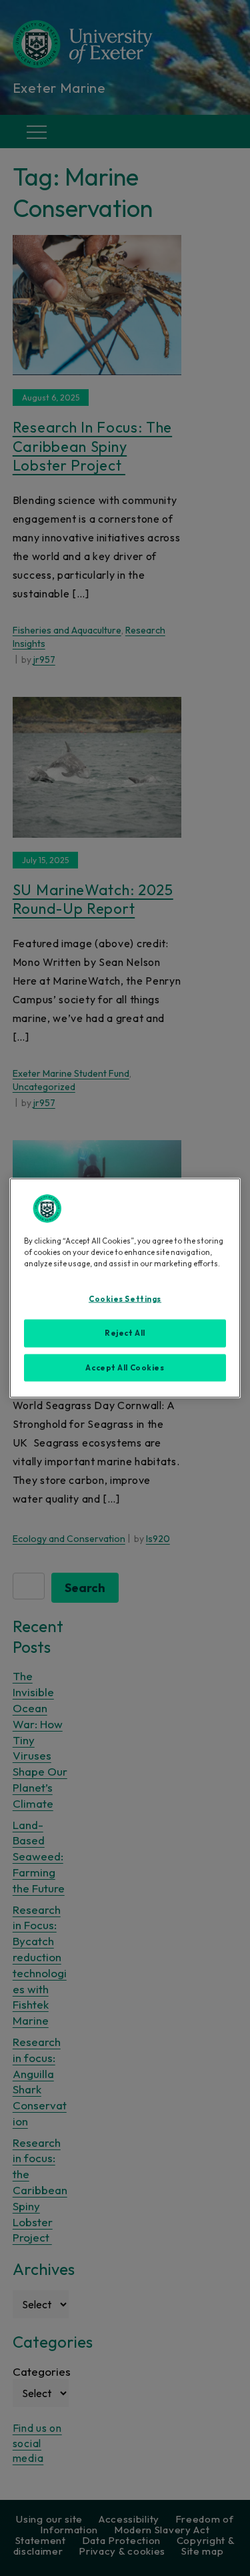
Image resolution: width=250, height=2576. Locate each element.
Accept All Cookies (125, 1367)
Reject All (125, 1332)
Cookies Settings (125, 1298)
